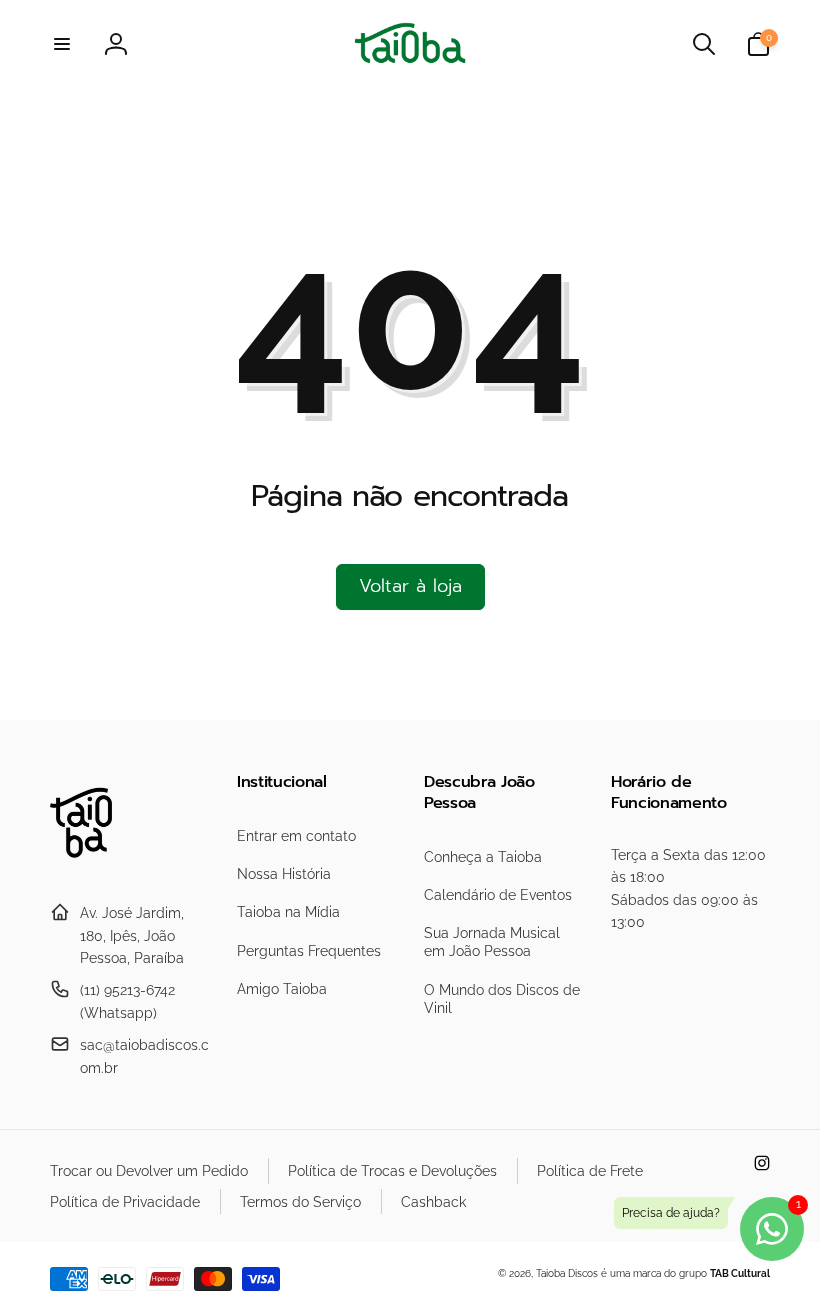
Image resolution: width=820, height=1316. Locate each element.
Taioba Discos (567, 1273)
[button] (62, 44)
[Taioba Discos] (92, 864)
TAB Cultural (740, 1273)
